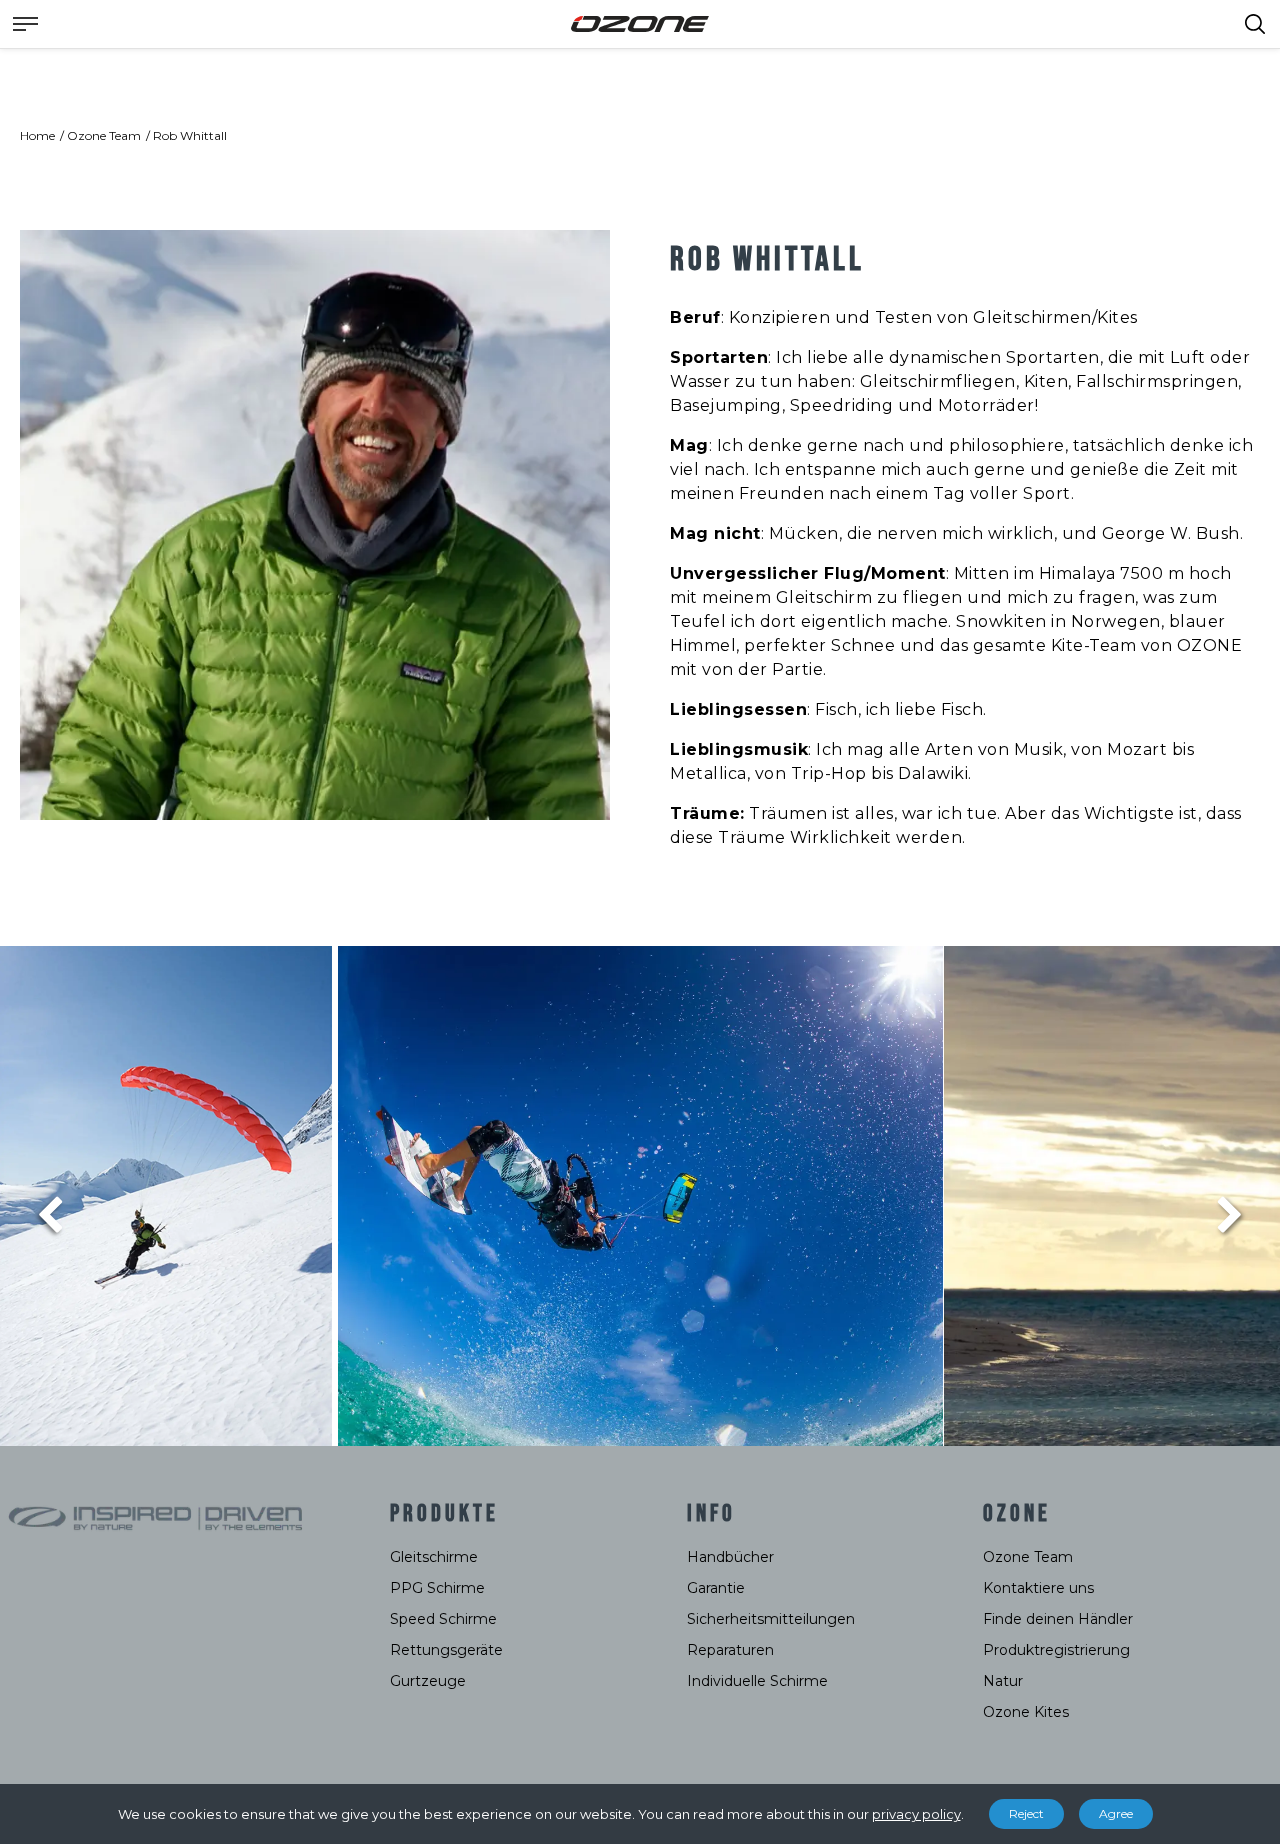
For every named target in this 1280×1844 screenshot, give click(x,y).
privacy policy (916, 1814)
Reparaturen (730, 1650)
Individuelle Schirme (757, 1681)
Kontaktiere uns (1038, 1588)
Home (37, 135)
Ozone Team (104, 135)
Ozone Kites (1026, 1712)
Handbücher (730, 1557)
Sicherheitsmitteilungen (771, 1619)
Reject (1026, 1813)
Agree (1116, 1813)
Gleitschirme (434, 1557)
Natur (1003, 1681)
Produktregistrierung (1056, 1650)
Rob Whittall (190, 135)
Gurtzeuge (428, 1681)
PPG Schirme (437, 1588)
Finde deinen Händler (1058, 1619)
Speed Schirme (443, 1619)
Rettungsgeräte (446, 1650)
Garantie (716, 1588)
